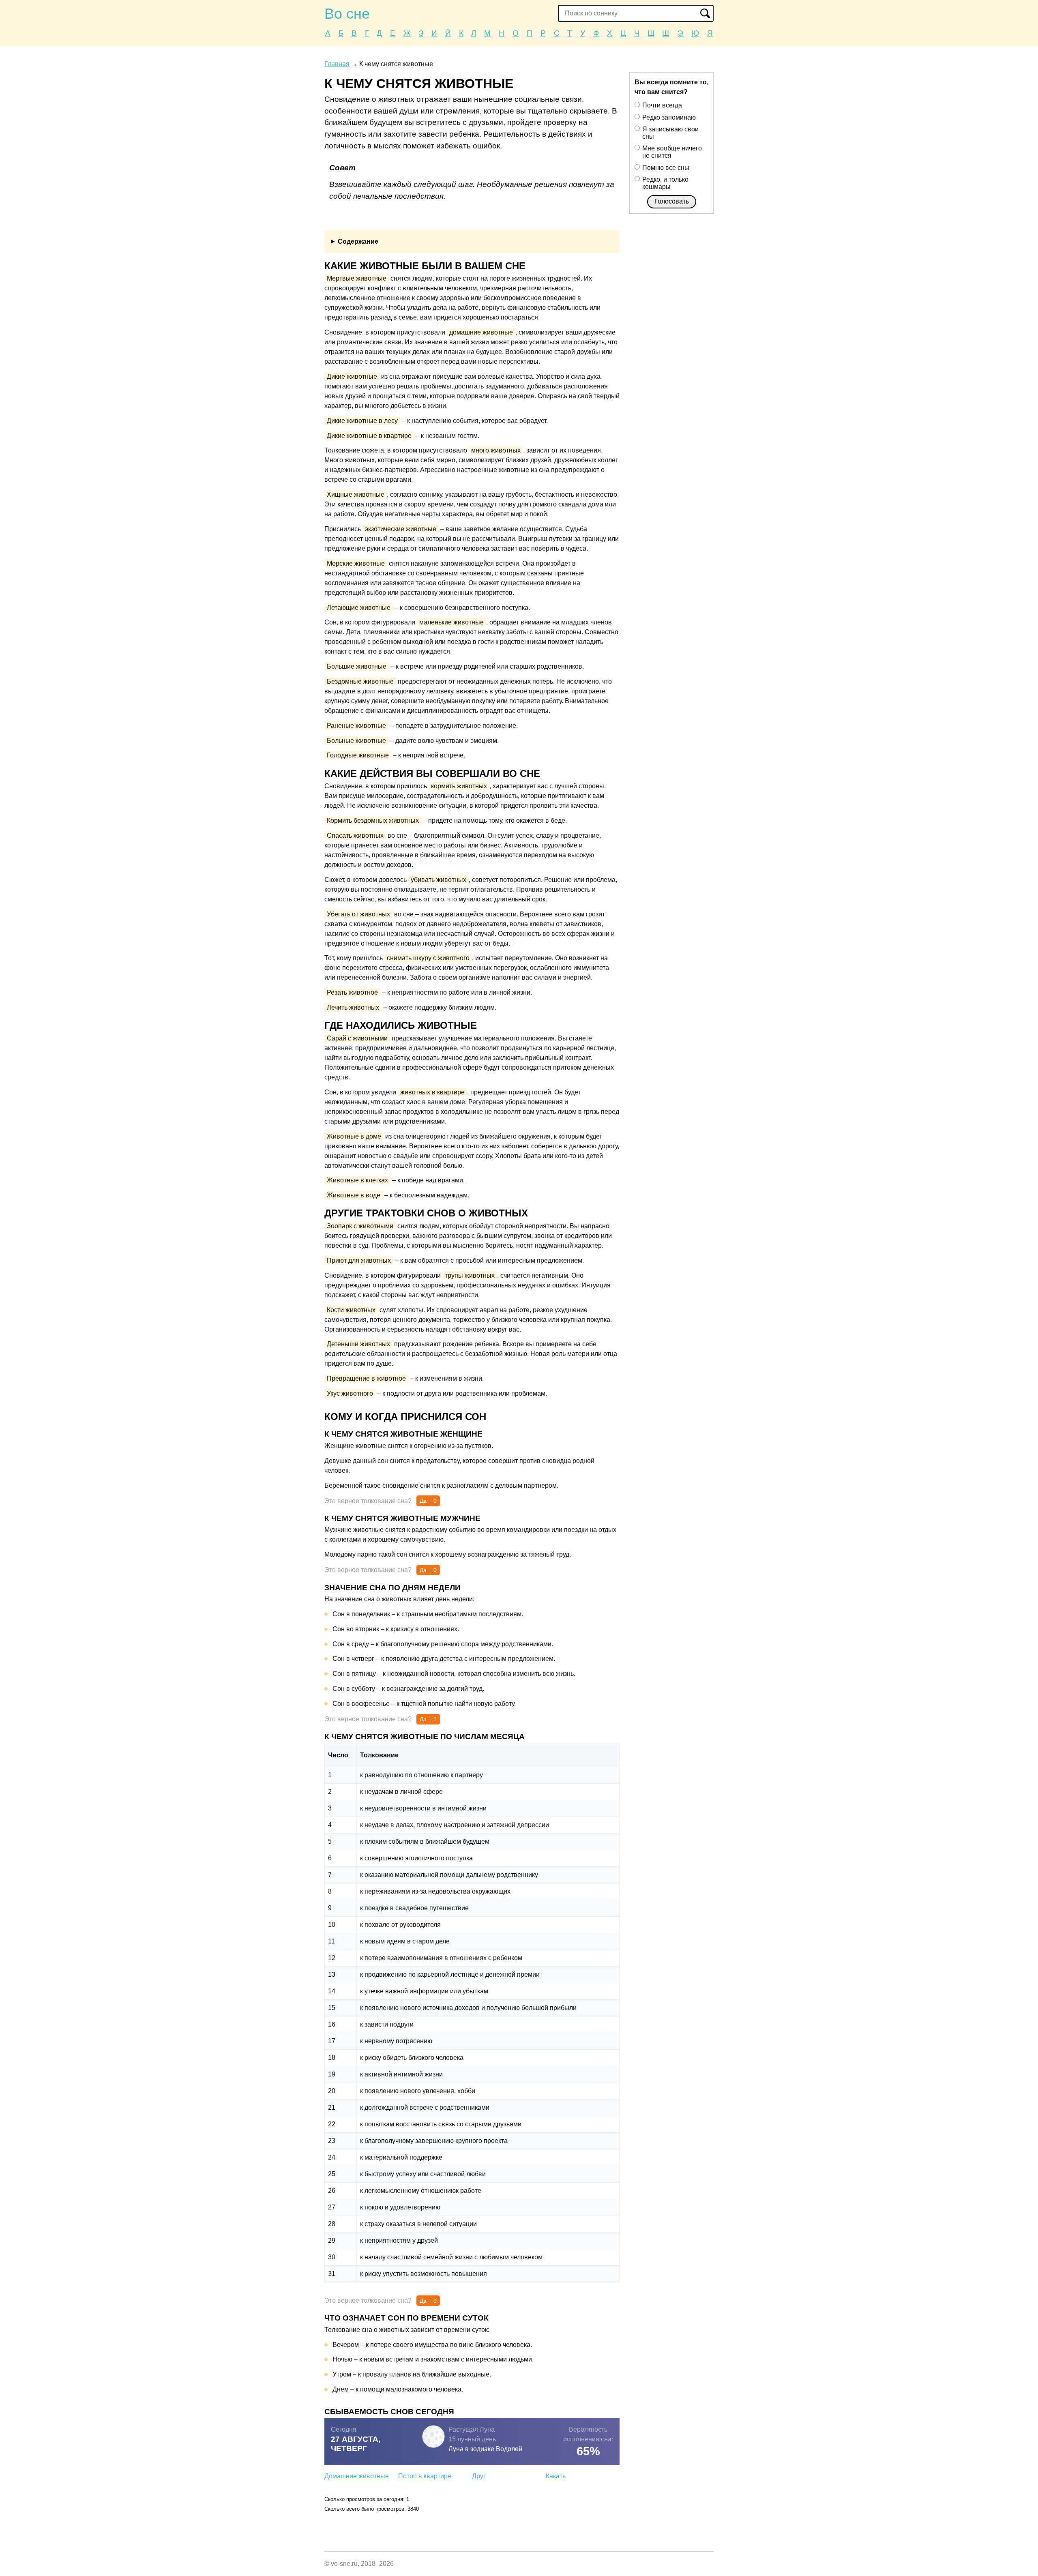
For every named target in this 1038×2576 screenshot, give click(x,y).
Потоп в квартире (425, 2476)
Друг (479, 2476)
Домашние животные (357, 2476)
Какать (556, 2476)
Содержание (358, 241)
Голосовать (672, 201)
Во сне (347, 14)
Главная (337, 64)
